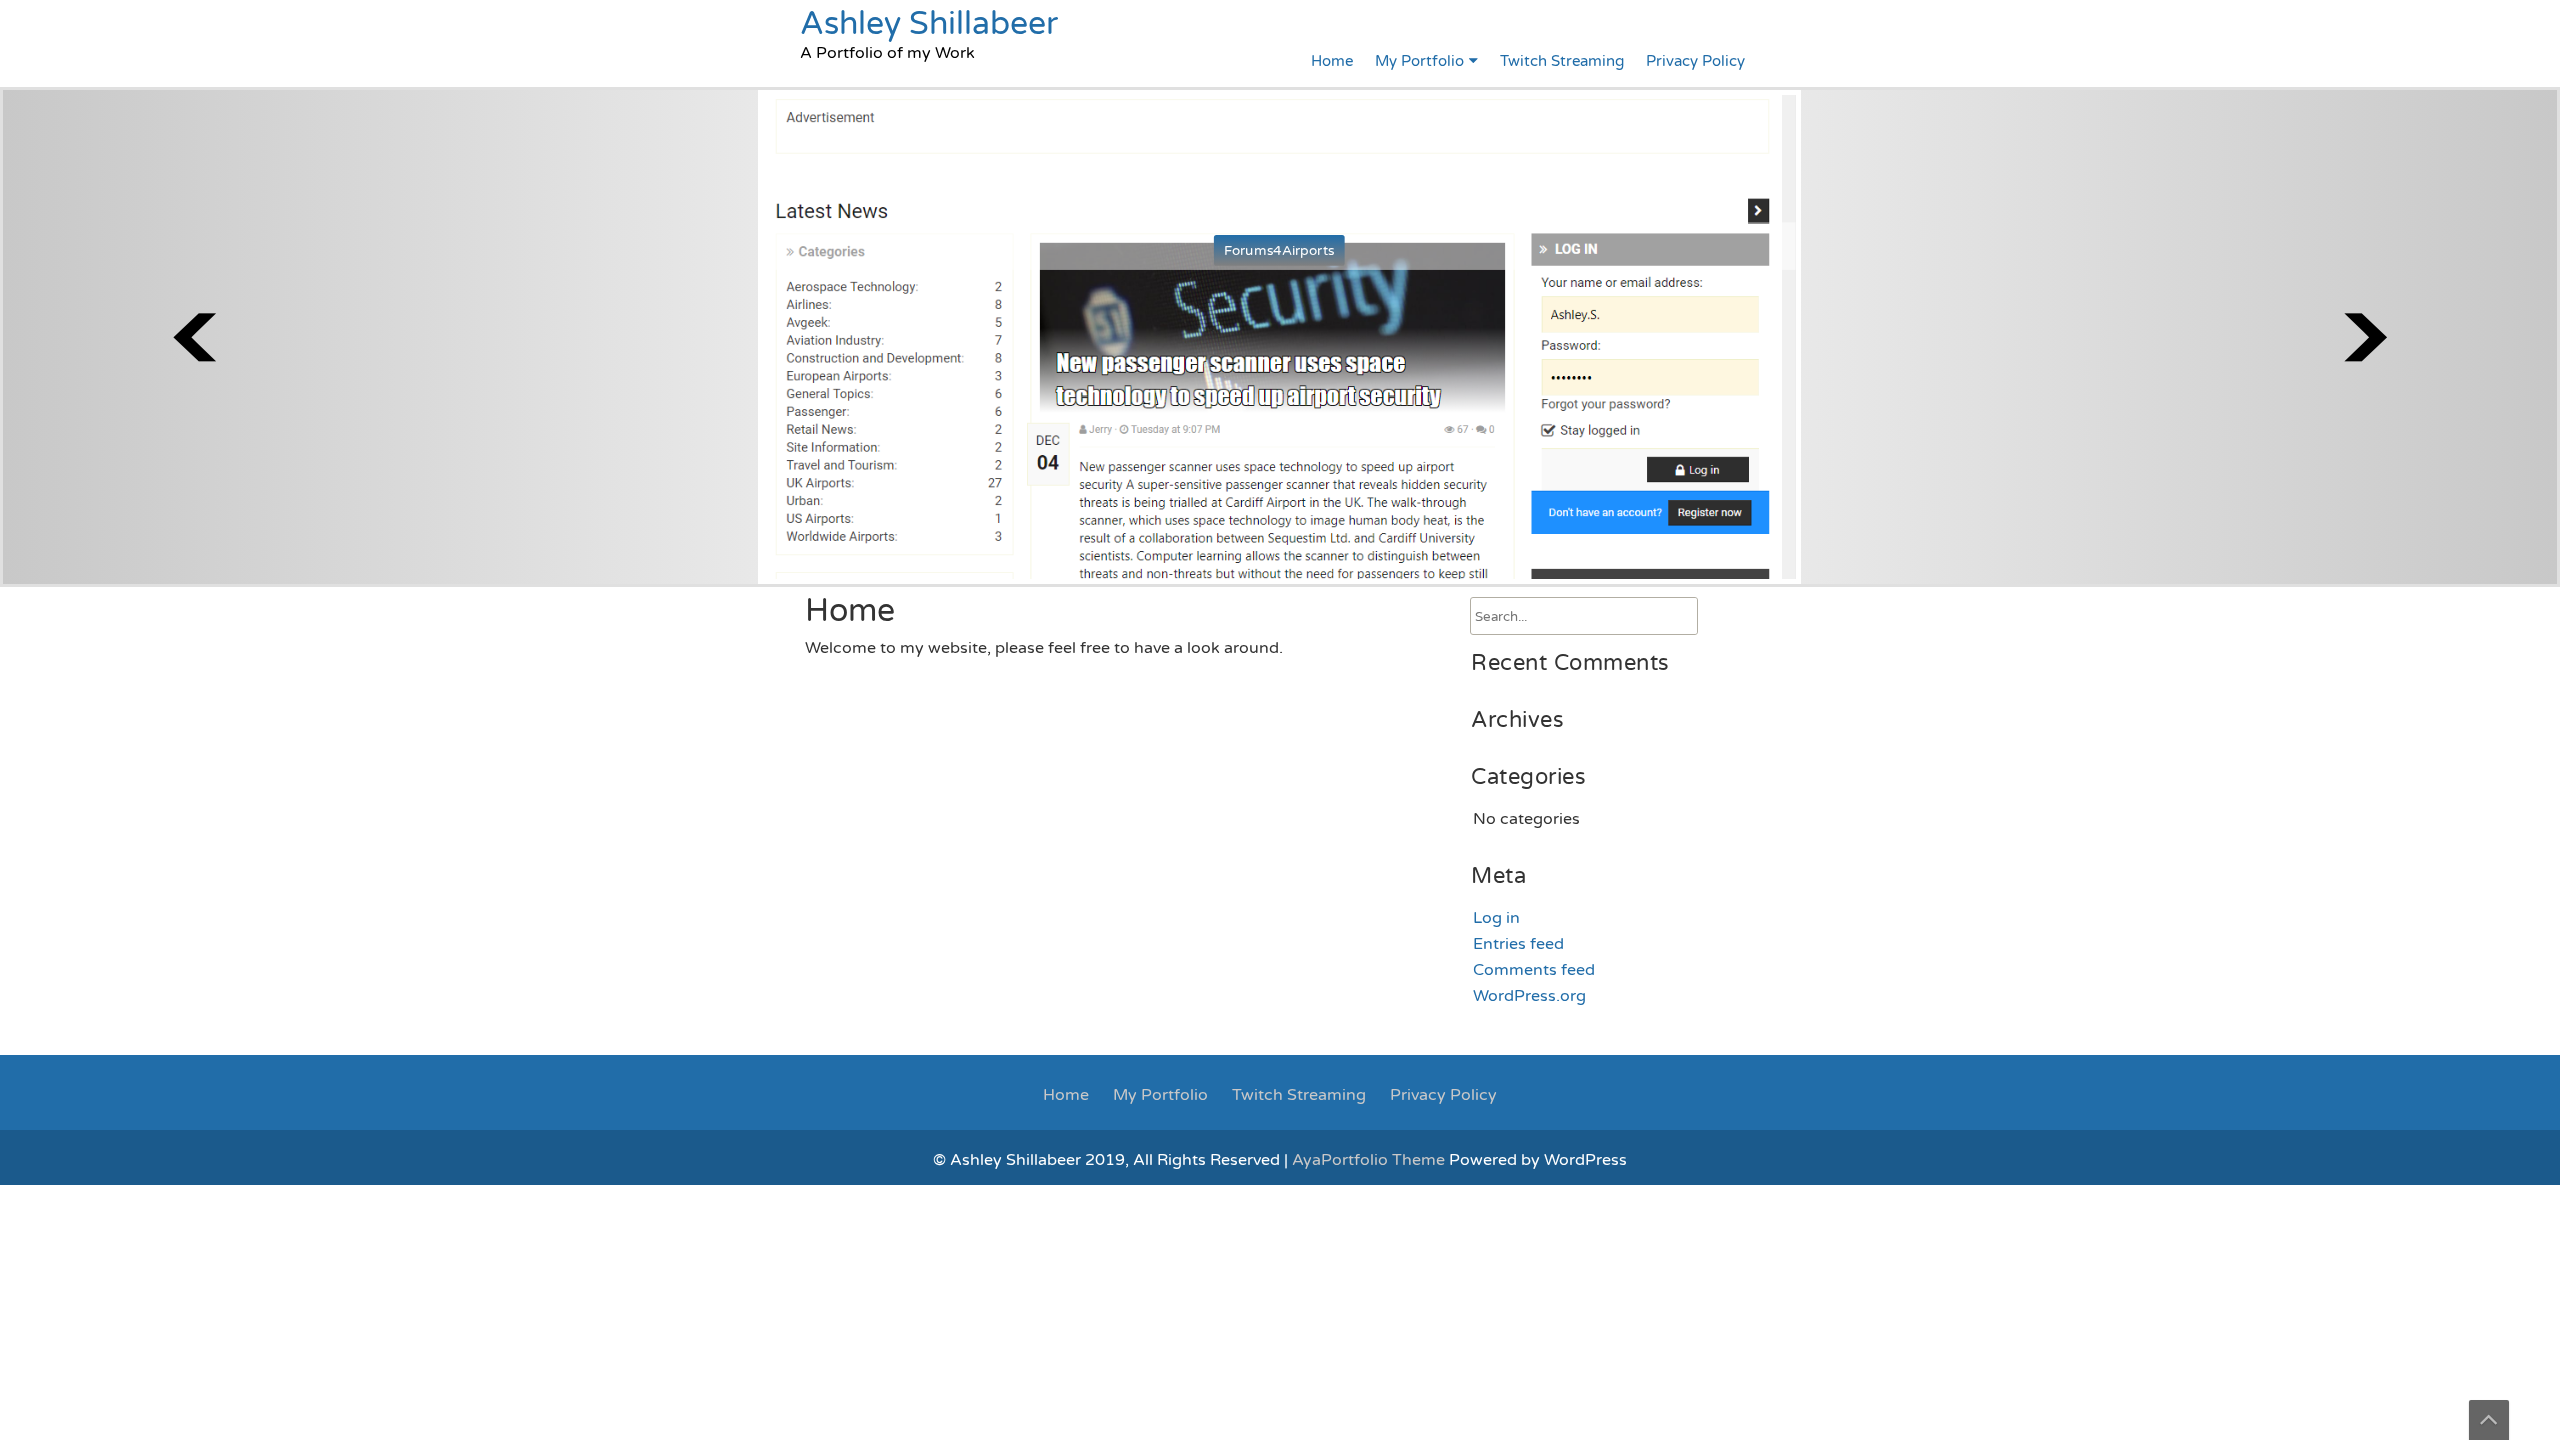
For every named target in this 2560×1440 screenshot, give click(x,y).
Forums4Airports (1279, 250)
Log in (1496, 918)
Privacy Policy (1695, 61)
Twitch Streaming (1562, 61)
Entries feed (1518, 944)
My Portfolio (1419, 61)
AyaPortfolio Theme (1370, 1160)
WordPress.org (1529, 996)
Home (1332, 61)
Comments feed (1534, 970)
